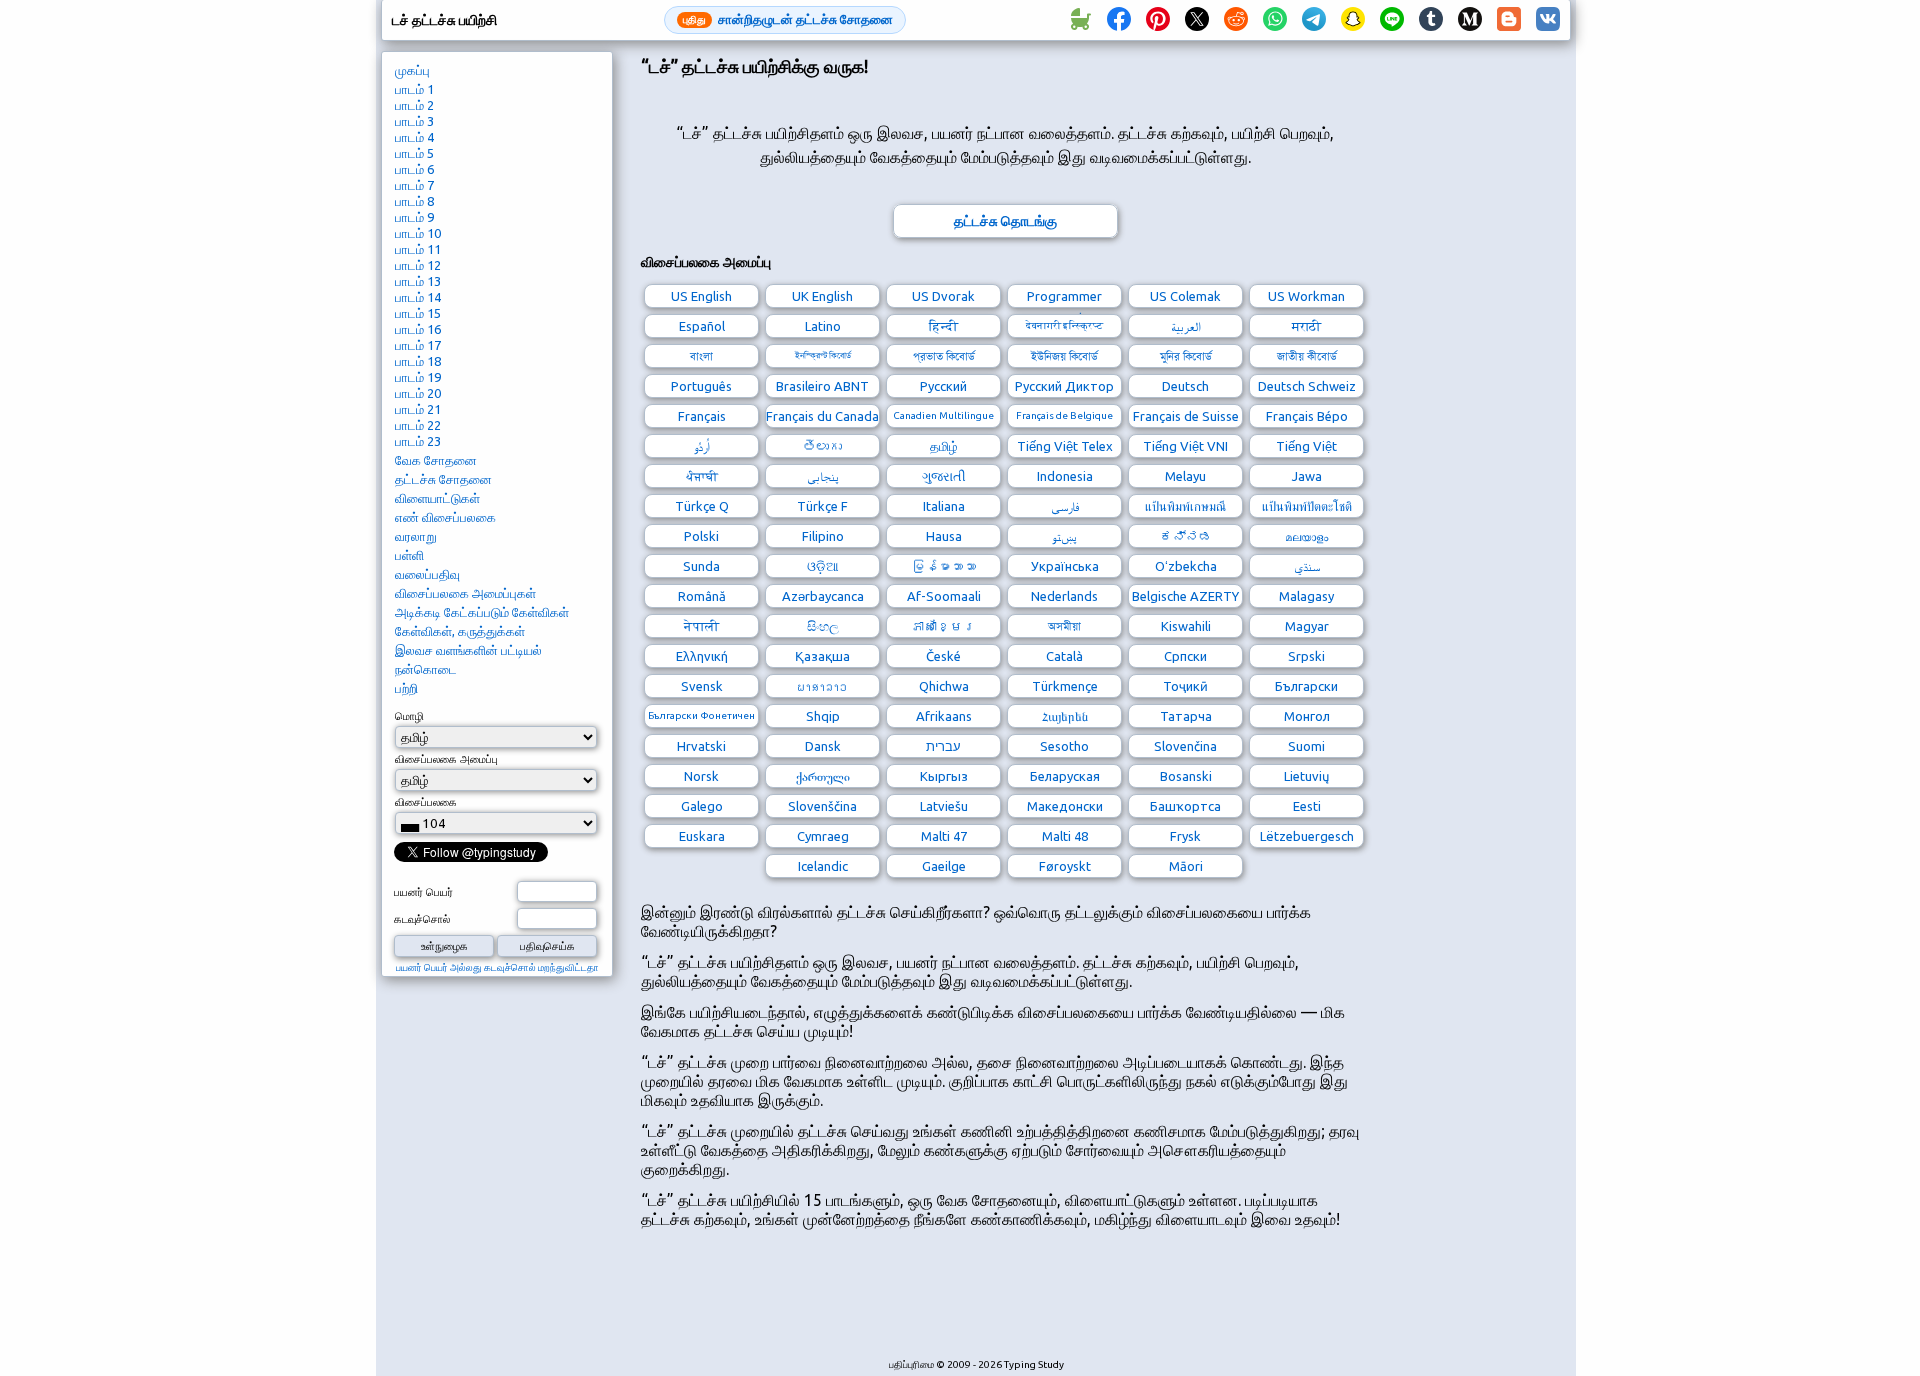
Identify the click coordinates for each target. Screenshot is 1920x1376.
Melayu (1185, 476)
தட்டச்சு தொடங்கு (1005, 221)
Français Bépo (1307, 416)
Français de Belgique (1064, 415)
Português (701, 386)
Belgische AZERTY (1185, 596)
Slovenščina (822, 806)
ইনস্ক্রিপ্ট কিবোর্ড (823, 355)
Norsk (701, 776)
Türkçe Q (702, 506)
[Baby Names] (1080, 20)
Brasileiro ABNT (822, 386)
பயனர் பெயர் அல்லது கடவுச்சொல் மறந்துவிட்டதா (497, 967)
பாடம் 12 (418, 265)
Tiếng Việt (1306, 446)
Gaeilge (944, 866)
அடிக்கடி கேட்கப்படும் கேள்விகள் (482, 612)
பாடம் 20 (418, 393)
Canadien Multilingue (943, 415)
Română (702, 596)
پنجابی (823, 476)
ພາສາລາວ (822, 686)
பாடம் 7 (414, 185)
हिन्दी (943, 326)
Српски (1185, 656)
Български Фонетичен (701, 715)
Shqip (823, 716)
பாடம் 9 (414, 217)
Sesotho (1064, 746)
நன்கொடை (426, 669)
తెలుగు (822, 446)
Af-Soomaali (944, 596)
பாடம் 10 (418, 233)
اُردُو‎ (702, 446)
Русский (943, 386)
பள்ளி (409, 555)
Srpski (1306, 656)
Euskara (702, 836)
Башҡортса (1185, 806)
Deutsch (1185, 386)
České (943, 656)
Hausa (944, 536)
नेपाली (701, 626)
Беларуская (1065, 776)
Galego (702, 806)
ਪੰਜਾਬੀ (702, 476)
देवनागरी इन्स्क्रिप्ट (1064, 325)
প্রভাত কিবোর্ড (944, 356)
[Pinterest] (1158, 20)
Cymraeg (823, 836)
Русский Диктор (1064, 386)
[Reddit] (1236, 20)
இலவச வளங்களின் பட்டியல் (468, 650)
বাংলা (701, 356)
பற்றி (406, 688)
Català (1064, 656)
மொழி (409, 716)
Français (702, 416)
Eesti (1307, 806)
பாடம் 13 (418, 281)
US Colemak (1185, 296)
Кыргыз (944, 776)
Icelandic (823, 866)
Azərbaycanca (823, 596)
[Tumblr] (1431, 20)
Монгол (1307, 716)
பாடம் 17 (418, 345)
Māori (1186, 866)
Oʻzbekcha (1186, 566)
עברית (943, 746)
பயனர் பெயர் (423, 892)
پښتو (1064, 536)
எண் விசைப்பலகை (445, 517)
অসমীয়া (1064, 626)
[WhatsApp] (1275, 20)
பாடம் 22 (418, 425)
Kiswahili (1186, 626)
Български (1306, 686)
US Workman (1306, 296)
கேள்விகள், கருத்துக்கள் (460, 631)
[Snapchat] (1353, 20)
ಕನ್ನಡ (1186, 536)
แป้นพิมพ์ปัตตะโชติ (1307, 506)
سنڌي (1307, 566)
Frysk (1185, 836)
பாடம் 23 (418, 441)
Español (702, 326)
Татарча (1186, 716)
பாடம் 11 (418, 249)
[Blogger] (1509, 20)
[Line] (1392, 20)
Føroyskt (1065, 866)
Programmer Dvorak (1064, 298)
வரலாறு (416, 536)
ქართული (823, 776)
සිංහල (823, 626)
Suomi (1306, 746)
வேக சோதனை (436, 460)
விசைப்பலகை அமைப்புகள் (465, 593)
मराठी (1306, 326)
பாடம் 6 (414, 169)
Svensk (702, 686)
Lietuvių (1306, 776)
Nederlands (1064, 596)
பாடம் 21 (418, 409)
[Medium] (1470, 20)
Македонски (1065, 806)
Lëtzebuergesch (1307, 836)
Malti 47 (944, 836)
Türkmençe (1065, 686)
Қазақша (822, 656)
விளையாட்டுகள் (437, 498)
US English (701, 296)
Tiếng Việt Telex (1065, 446)
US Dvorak (943, 296)
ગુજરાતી (944, 476)
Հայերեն (1065, 716)
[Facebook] (1119, 20)
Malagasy (1306, 596)
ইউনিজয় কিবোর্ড (1064, 356)
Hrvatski (701, 746)
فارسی (1065, 506)
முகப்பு (412, 70)
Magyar (1307, 626)
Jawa (1307, 476)
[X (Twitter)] (1197, 20)
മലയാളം (1306, 536)
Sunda (701, 566)
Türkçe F (822, 506)
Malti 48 (1065, 836)
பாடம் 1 (414, 89)
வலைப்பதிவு (427, 574)
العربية (1186, 326)
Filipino (823, 536)
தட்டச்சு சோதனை (443, 479)
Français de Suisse (1186, 416)
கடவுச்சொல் (422, 919)
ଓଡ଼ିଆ (823, 566)
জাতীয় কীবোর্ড (1307, 356)
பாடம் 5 (414, 153)
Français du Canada (822, 416)
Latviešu (944, 806)
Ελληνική (702, 656)
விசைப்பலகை (426, 802)
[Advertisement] (1005, 1304)
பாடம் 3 (414, 121)
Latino (823, 326)
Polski (701, 536)
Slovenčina (1185, 746)
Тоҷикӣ (1185, 686)
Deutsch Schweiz (1307, 386)
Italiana (944, 506)
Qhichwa (944, 686)
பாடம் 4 (414, 137)
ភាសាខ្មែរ (943, 626)
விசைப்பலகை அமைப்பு (446, 759)
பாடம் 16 (418, 329)
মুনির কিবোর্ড (1186, 356)
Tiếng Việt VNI (1185, 446)
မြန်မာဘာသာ (943, 566)
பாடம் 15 (418, 313)
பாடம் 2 (414, 105)
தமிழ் (944, 446)
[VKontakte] (1548, 20)
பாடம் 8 (414, 201)
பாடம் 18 (418, 361)
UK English (822, 296)
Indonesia (1065, 476)
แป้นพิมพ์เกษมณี (1185, 506)
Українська (1065, 566)
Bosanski (1186, 776)
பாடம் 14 (418, 297)
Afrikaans (944, 716)
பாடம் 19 (418, 377)
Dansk (823, 746)
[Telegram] (1314, 20)
